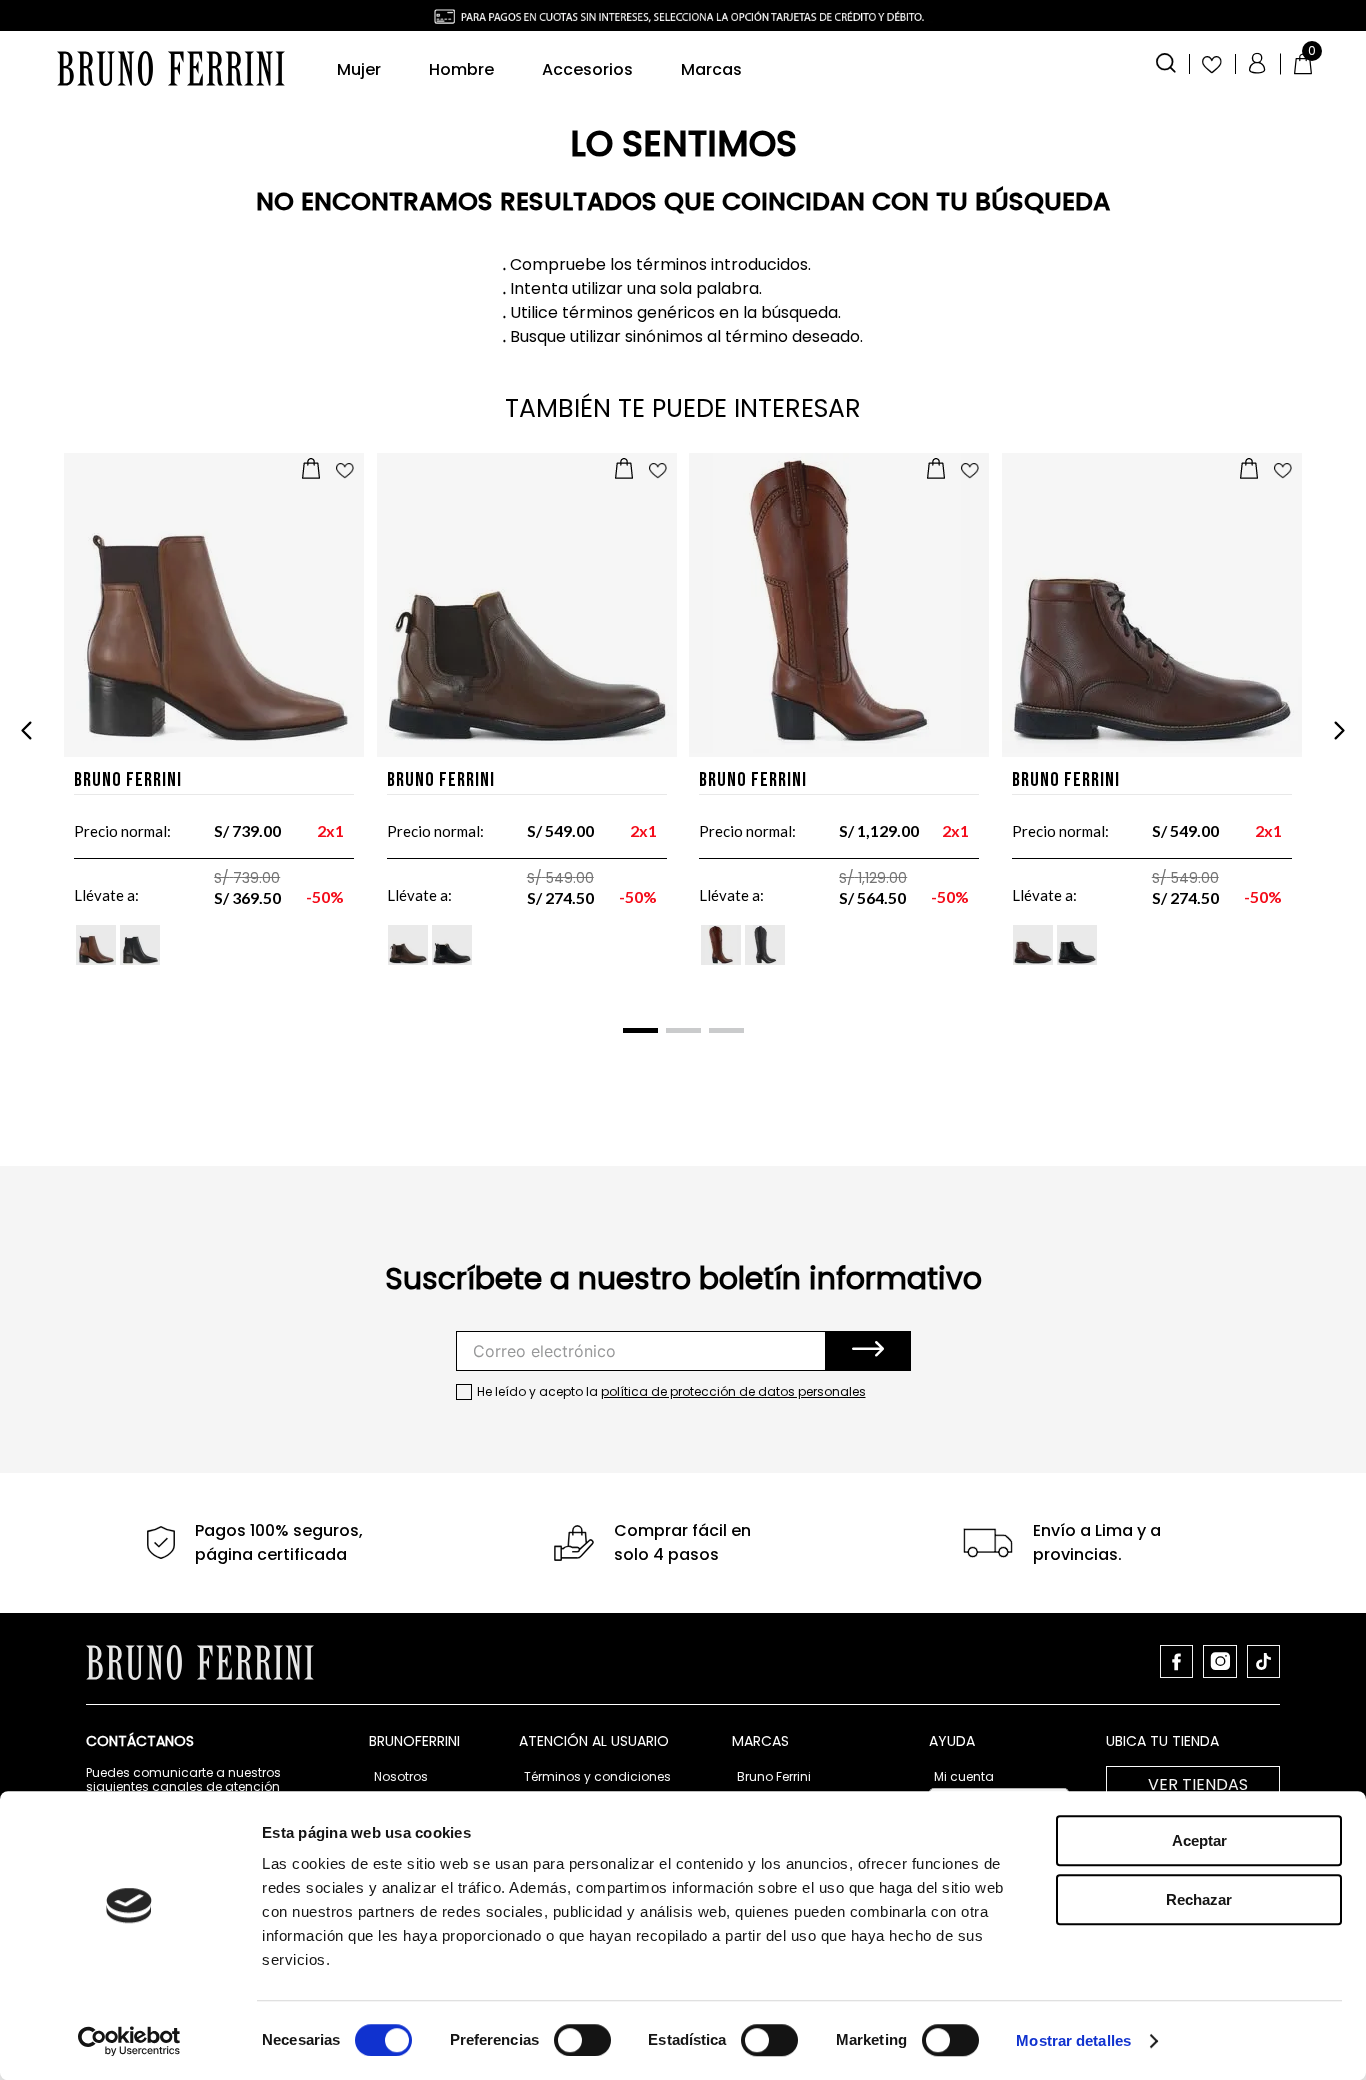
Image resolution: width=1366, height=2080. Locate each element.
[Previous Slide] (27, 730)
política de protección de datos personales (733, 1391)
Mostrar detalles (1073, 2040)
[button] (1166, 61)
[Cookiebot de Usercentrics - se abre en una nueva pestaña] (129, 2041)
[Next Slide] (1339, 730)
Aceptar (1199, 1840)
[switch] (582, 2040)
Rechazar (1199, 1899)
